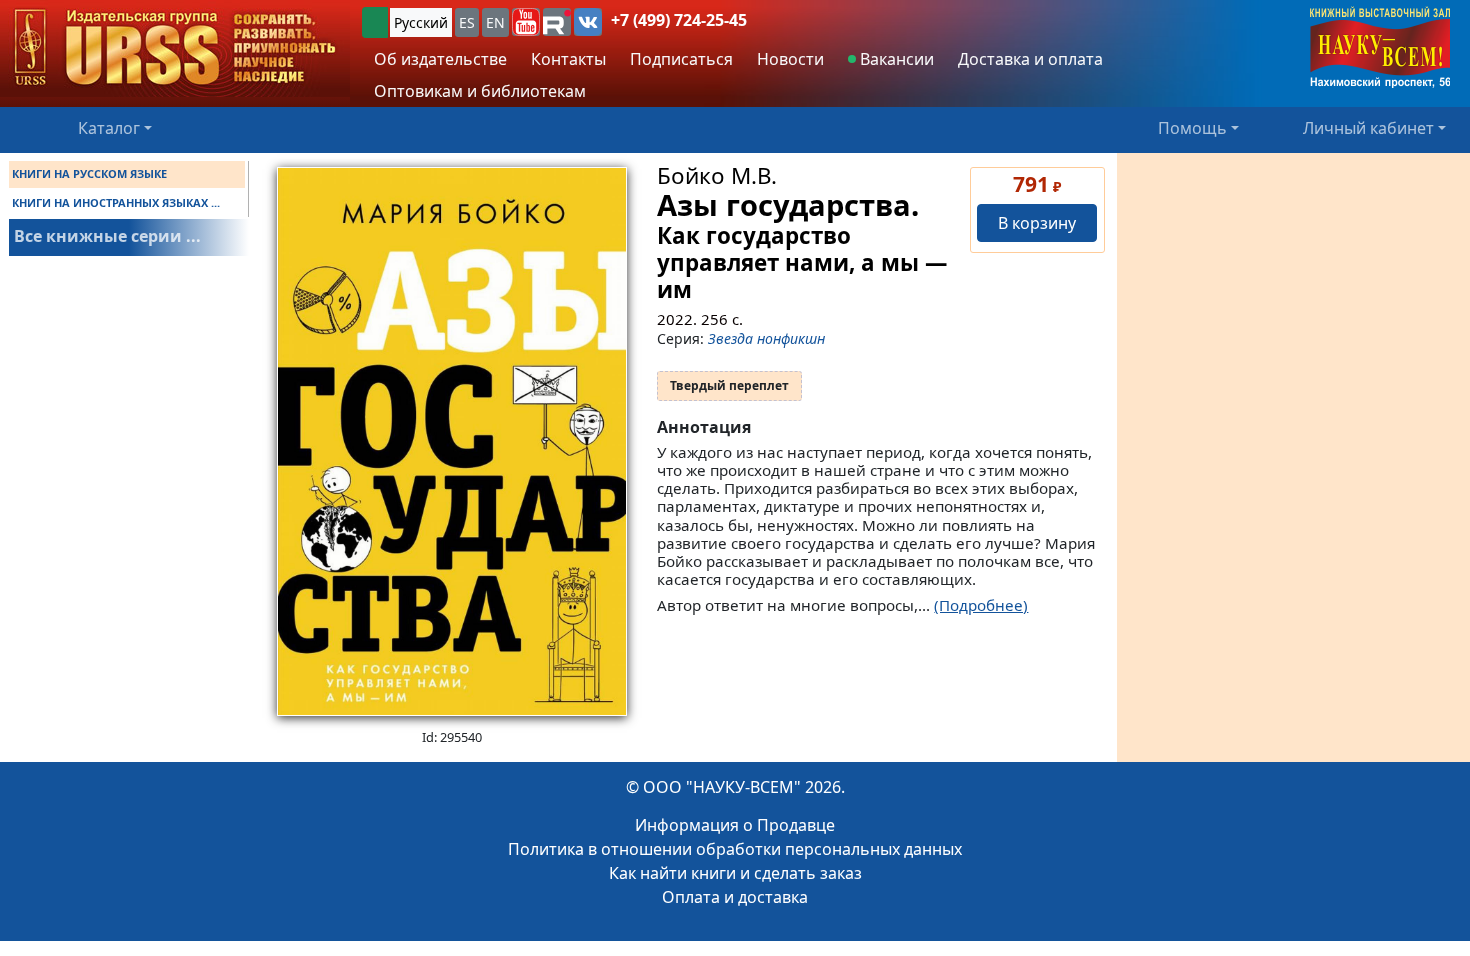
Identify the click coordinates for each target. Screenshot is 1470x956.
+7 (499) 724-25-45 (679, 20)
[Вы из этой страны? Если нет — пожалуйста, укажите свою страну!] (375, 22)
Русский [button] (421, 22)
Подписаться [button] (681, 59)
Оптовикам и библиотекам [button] (480, 91)
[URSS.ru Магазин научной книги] (175, 48)
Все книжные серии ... (107, 236)
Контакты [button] (568, 59)
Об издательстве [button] (440, 59)
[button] (526, 22)
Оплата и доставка (735, 897)
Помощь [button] (1192, 128)
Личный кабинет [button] (1368, 128)
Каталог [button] (109, 128)
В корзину (1037, 223)
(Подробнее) (981, 605)
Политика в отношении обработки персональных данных (735, 849)
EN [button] (495, 22)
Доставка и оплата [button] (1030, 59)
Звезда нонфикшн (766, 338)
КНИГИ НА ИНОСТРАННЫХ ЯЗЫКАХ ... (116, 202)
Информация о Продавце (735, 825)
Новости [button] (790, 59)
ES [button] (467, 22)
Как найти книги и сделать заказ (735, 873)
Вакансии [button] (895, 59)
